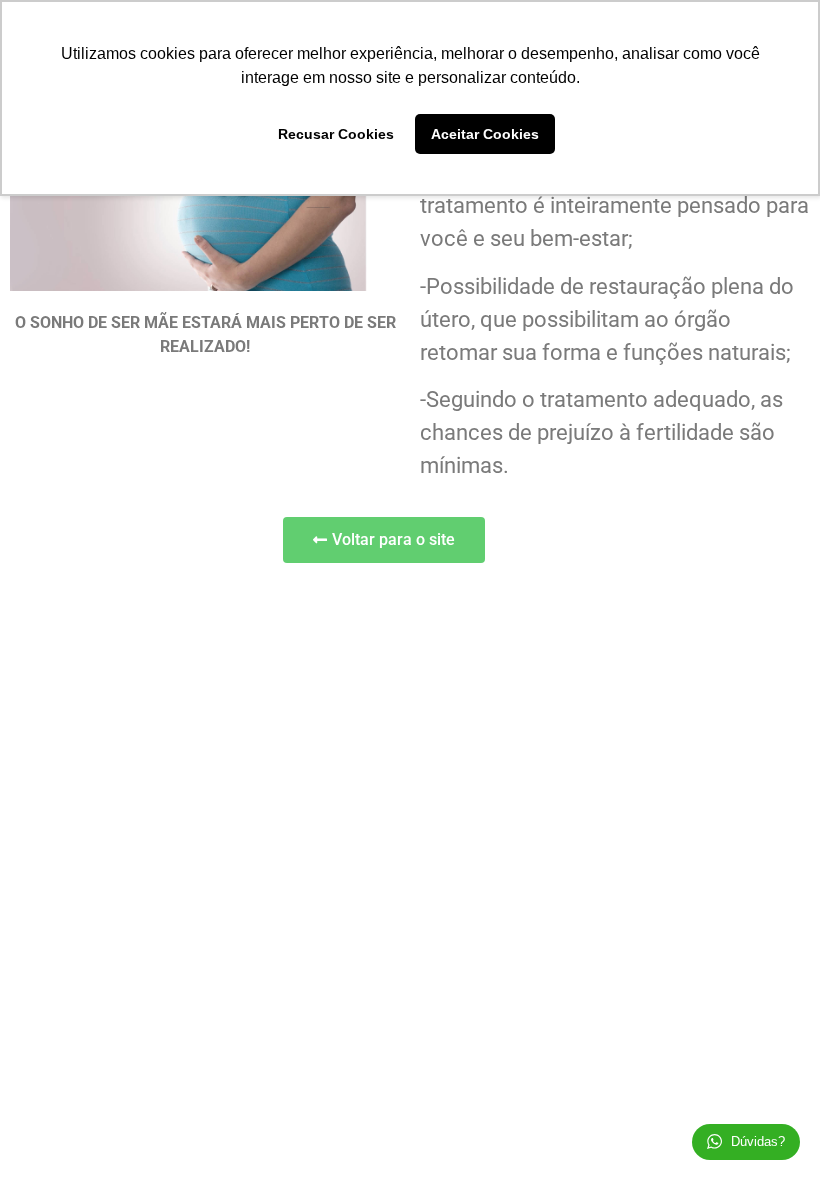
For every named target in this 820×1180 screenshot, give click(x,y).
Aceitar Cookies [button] (485, 134)
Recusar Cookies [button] (336, 134)
